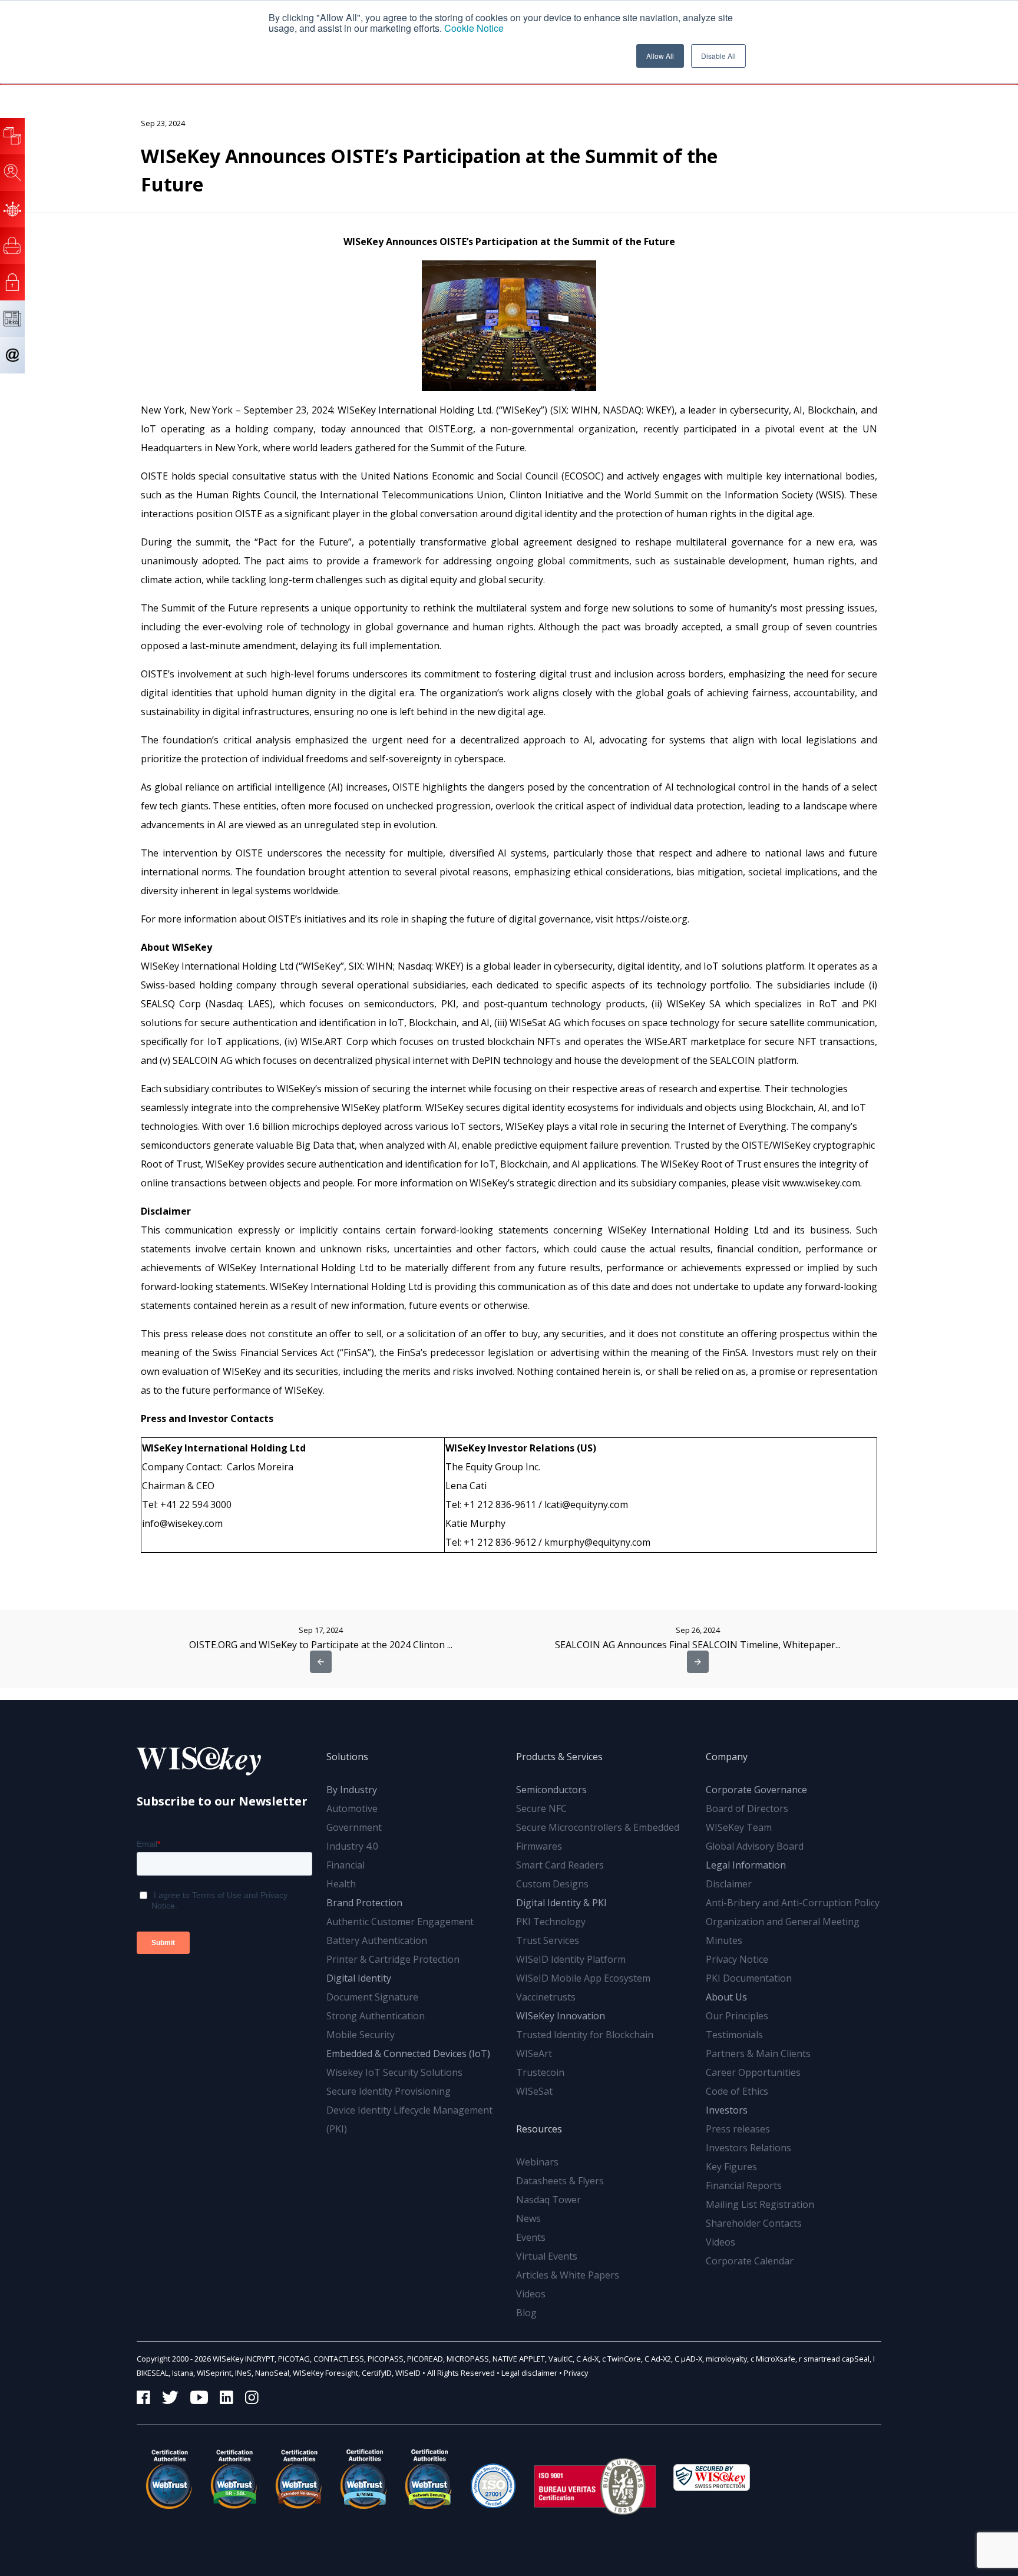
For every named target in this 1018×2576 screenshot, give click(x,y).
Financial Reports (744, 2185)
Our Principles (737, 2016)
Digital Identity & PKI (561, 1903)
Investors (727, 2110)
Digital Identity (359, 1978)
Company (727, 1757)
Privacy (576, 2373)
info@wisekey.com (182, 1523)
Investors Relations (748, 2148)
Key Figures (731, 2167)
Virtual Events (547, 2256)
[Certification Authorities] (493, 2479)
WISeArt (534, 2053)
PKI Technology (551, 1922)
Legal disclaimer (529, 2373)
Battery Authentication (377, 1940)
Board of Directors (747, 1808)
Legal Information (746, 1865)
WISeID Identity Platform (571, 1959)
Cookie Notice (474, 28)
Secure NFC (541, 1808)
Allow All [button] (660, 56)
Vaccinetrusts (546, 1997)
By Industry (352, 1790)
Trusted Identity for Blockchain (585, 2035)
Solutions (347, 1757)
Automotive (352, 1808)
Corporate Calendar (750, 2261)
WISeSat (534, 2091)
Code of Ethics (737, 2091)
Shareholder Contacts (754, 2223)
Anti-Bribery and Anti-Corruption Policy (793, 1903)
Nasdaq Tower (548, 2200)
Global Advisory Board (755, 1846)
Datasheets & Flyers (560, 2181)
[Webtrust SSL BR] (234, 2479)
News (528, 2218)
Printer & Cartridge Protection (393, 1959)
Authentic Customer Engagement (400, 1922)
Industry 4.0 (352, 1846)
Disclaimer (729, 1884)
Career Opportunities (753, 2072)
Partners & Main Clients (758, 2053)
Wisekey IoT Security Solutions (394, 2072)
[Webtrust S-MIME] (363, 2479)
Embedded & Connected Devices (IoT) (408, 2053)
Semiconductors (551, 1790)
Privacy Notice (737, 1959)
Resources (539, 2129)
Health (341, 1884)
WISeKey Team (739, 1827)
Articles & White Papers (568, 2275)
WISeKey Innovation (561, 2016)
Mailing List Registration (760, 2204)
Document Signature (372, 1997)
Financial (346, 1865)
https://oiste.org (652, 919)
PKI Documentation (749, 1978)
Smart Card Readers (560, 1865)
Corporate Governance (756, 1790)
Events (531, 2237)
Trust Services (548, 1940)
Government (354, 1827)
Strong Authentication (376, 2016)
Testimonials (734, 2035)
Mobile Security (361, 2035)
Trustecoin (540, 2072)
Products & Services (559, 1757)
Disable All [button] (718, 56)
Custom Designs (552, 1884)
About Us (726, 1997)
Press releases (738, 2129)
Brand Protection (364, 1903)
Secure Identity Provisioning (389, 2091)
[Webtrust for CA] (169, 2479)
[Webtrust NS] (428, 2479)
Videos (531, 2294)
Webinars (537, 2162)
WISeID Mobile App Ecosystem (583, 1978)
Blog (526, 2313)
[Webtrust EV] (299, 2479)
